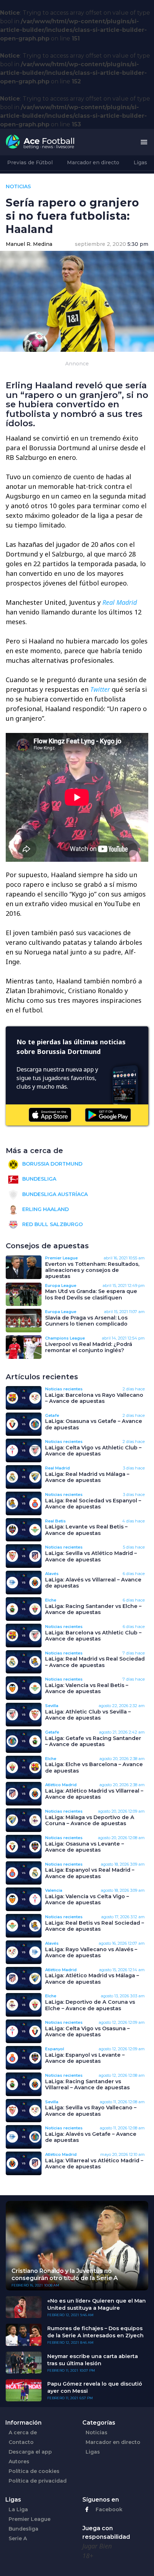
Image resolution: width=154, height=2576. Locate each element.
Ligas (140, 162)
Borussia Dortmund (52, 1164)
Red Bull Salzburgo (52, 1224)
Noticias (97, 2432)
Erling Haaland (45, 1209)
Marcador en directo (93, 162)
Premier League (30, 2519)
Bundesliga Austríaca (54, 1194)
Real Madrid (120, 602)
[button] (144, 142)
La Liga (18, 2509)
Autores (19, 2461)
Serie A (18, 2538)
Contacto (21, 2442)
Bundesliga (38, 1179)
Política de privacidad (38, 2481)
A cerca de (23, 2432)
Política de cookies (34, 2471)
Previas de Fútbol (30, 162)
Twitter (101, 689)
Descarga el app (30, 2452)
